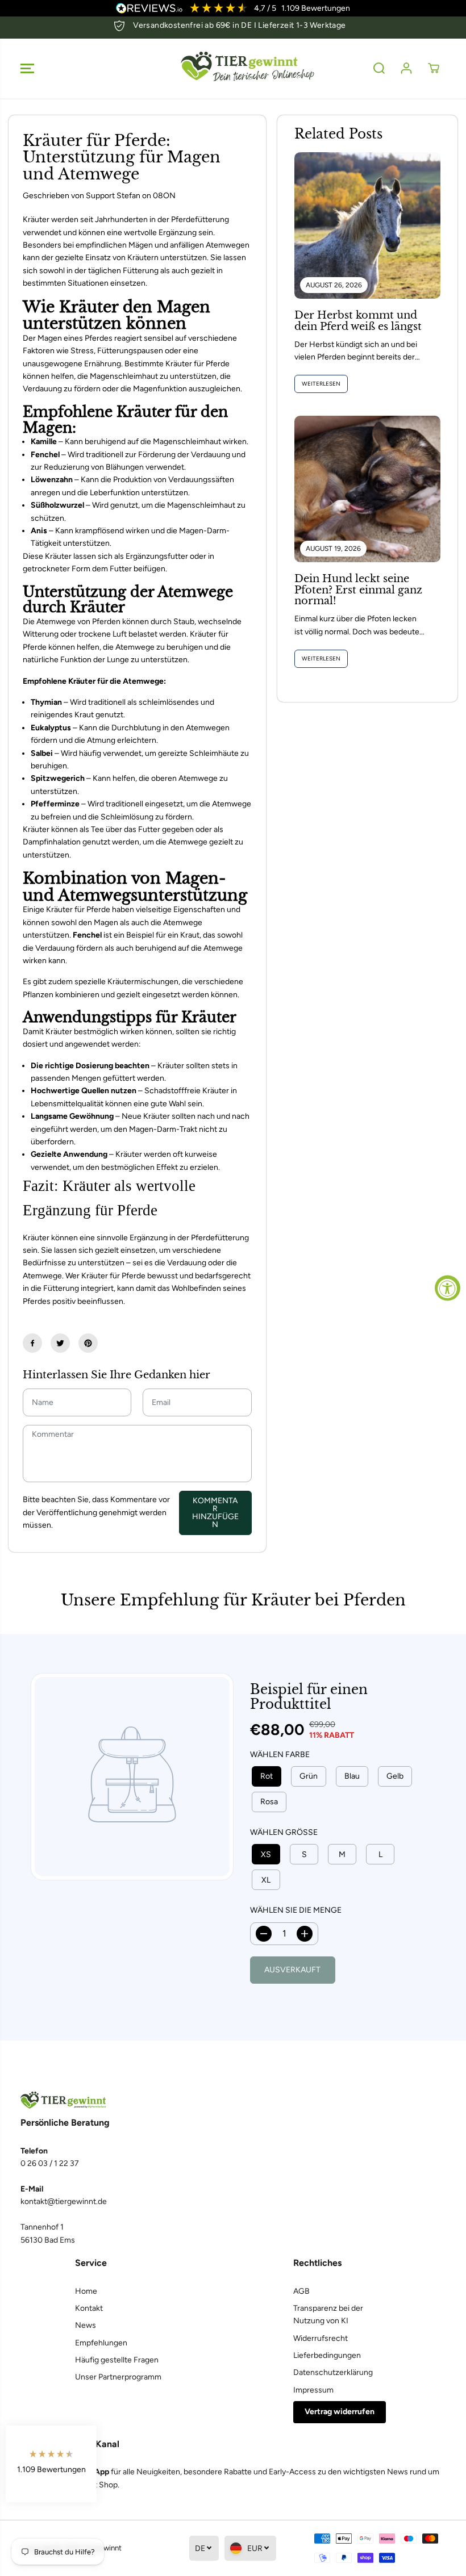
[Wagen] (434, 68)
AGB (301, 2291)
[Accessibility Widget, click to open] (448, 1288)
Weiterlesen (321, 384)
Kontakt (89, 2308)
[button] (27, 68)
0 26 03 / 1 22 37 (50, 2163)
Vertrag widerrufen (340, 2412)
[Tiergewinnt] (233, 68)
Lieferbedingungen (327, 2355)
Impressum (313, 2390)
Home (86, 2291)
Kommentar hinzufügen (215, 1513)
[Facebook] (32, 1343)
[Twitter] (60, 1343)
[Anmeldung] (406, 68)
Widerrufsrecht (321, 2338)
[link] (233, 2100)
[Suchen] (379, 68)
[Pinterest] (88, 1343)
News (86, 2325)
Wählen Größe (284, 1832)
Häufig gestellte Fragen (117, 2360)
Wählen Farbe (280, 1755)
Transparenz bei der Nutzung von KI (328, 2314)
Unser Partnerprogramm (118, 2377)
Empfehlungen (101, 2343)
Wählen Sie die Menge (296, 1910)
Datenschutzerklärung (333, 2372)
